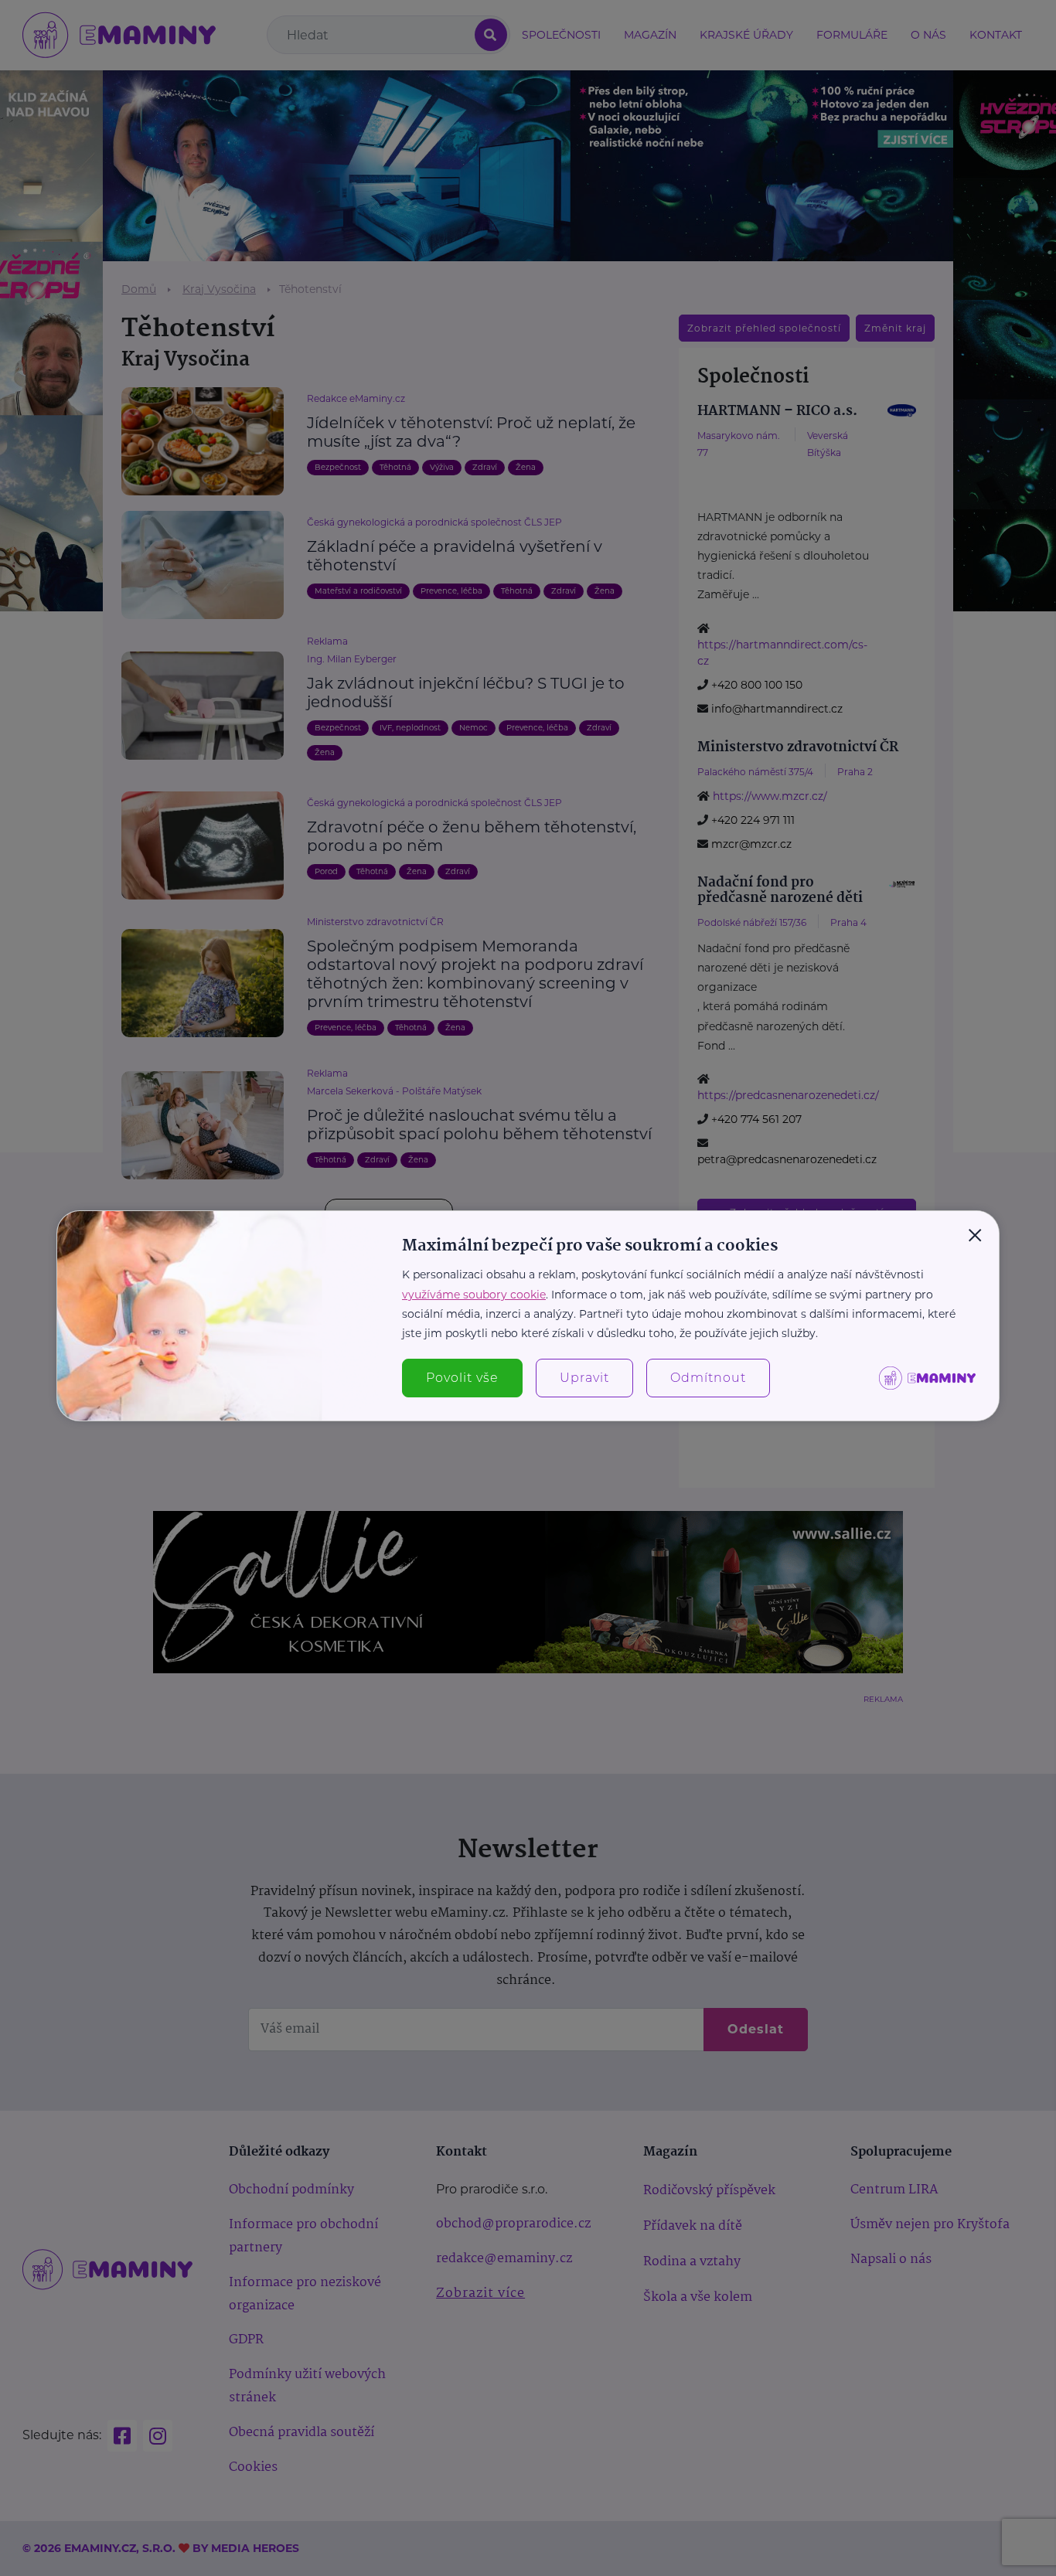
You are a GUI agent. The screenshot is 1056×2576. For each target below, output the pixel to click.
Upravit (584, 1378)
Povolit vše (462, 1378)
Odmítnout (708, 1378)
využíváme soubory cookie (474, 1295)
